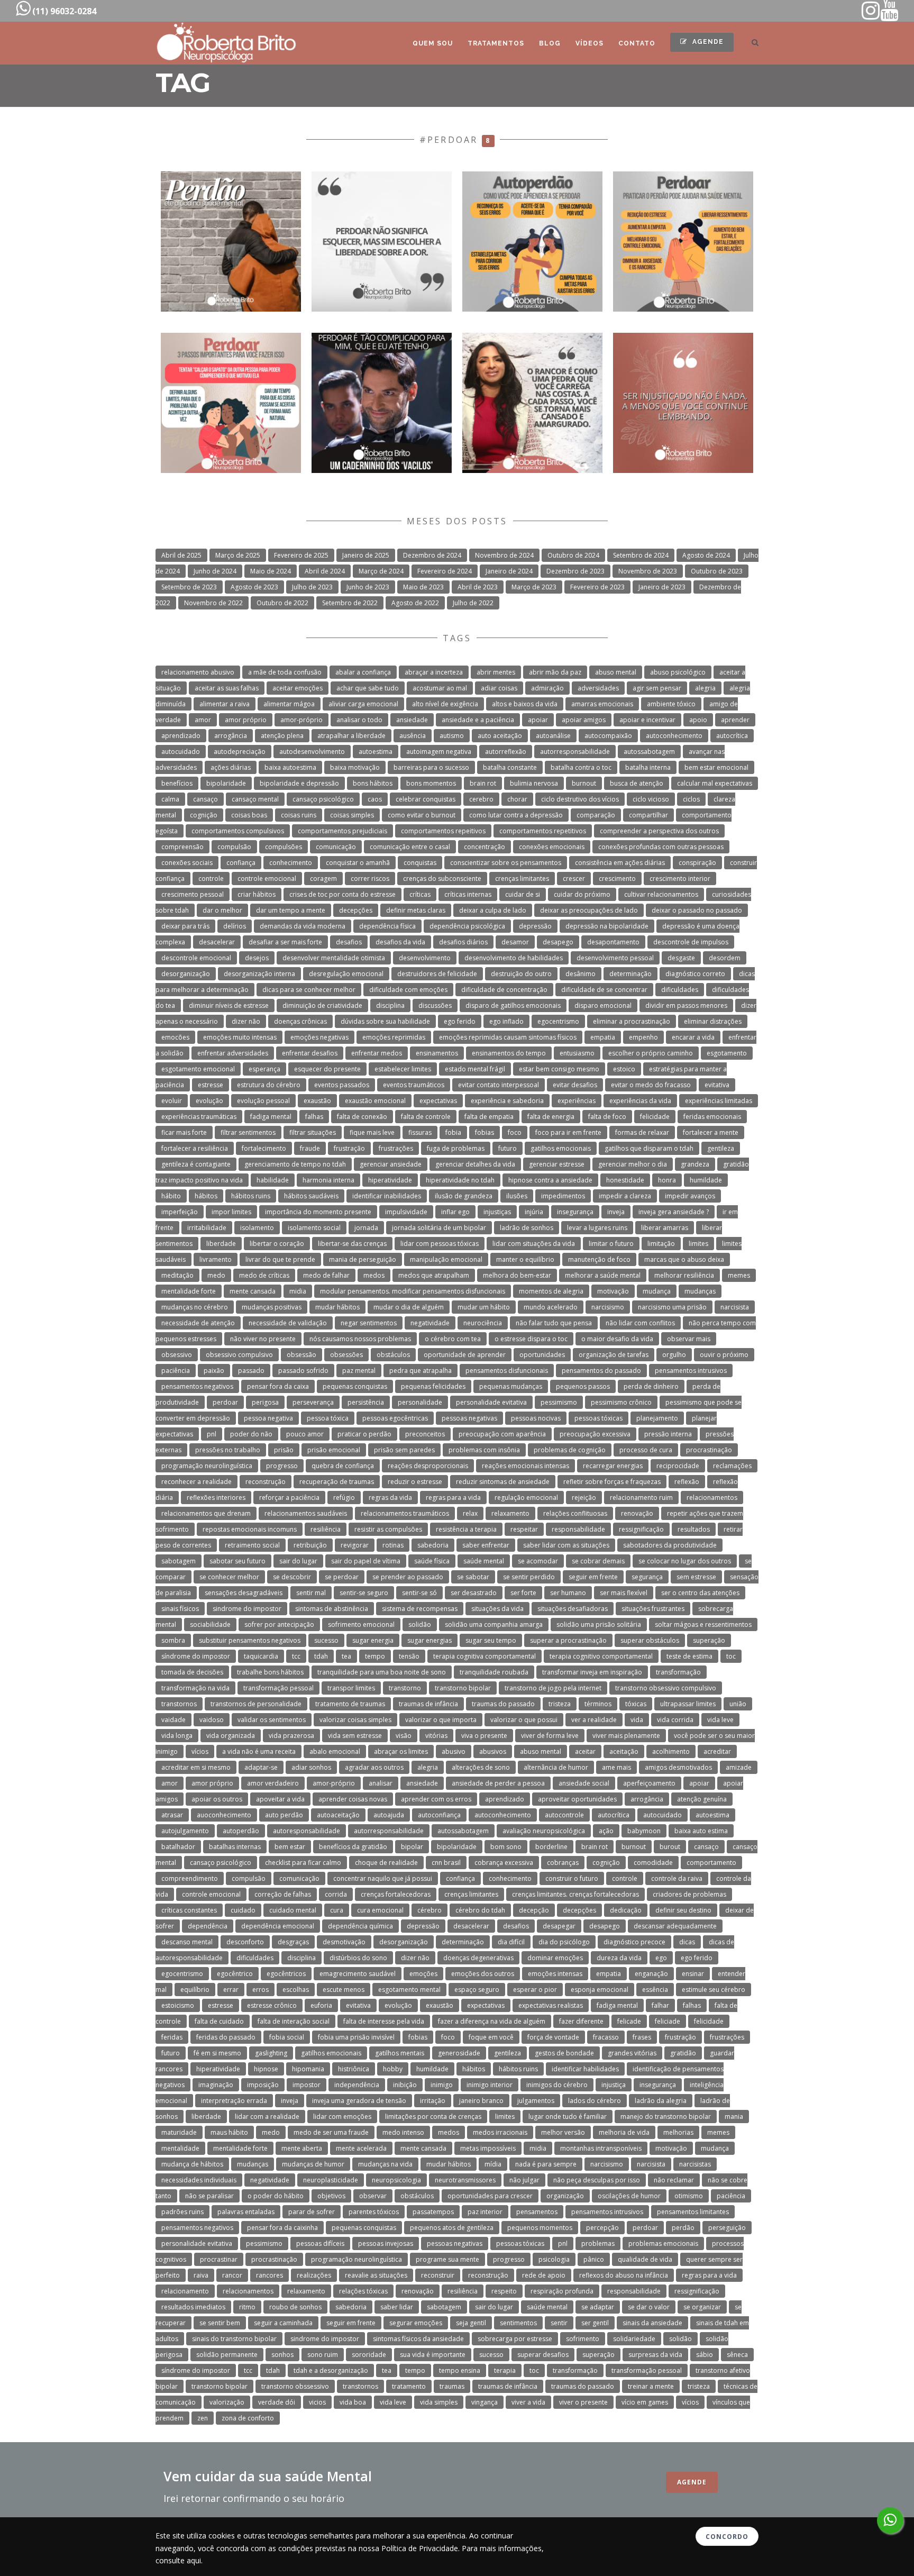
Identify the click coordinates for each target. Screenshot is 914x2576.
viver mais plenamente (626, 1736)
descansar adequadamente (675, 1926)
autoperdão (241, 1831)
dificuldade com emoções (408, 990)
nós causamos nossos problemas (360, 1339)
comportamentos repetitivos (543, 831)
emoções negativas (319, 1037)
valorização (227, 2402)
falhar (660, 2005)
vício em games (645, 2402)
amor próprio (246, 720)
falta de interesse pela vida (384, 2021)
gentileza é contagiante (196, 1164)
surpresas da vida (655, 2355)
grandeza (695, 1164)
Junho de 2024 (215, 571)
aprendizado (181, 736)
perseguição (727, 2228)
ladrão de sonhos (527, 1228)
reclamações (732, 1466)
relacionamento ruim (641, 1498)
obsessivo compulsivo (239, 1355)
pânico (594, 2259)
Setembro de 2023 (189, 587)
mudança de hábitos (192, 2164)
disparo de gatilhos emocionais (513, 1005)
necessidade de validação (288, 1323)
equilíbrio (195, 1990)
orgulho (674, 1355)
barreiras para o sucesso (431, 767)
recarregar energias (613, 1466)
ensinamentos (437, 1053)
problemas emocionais (663, 2243)
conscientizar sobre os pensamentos (506, 863)
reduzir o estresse (415, 1482)
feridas (172, 2037)
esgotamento (727, 1053)
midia (298, 1291)
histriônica (354, 2069)
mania (734, 2117)
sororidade (369, 2355)
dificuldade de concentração (504, 990)
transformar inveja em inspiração (592, 1672)
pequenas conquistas (355, 1386)
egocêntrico (235, 1974)
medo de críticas (264, 1275)
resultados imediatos (193, 2307)
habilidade (273, 1180)
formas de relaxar (642, 1132)
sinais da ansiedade (652, 2323)
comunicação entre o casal (410, 847)
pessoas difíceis (320, 2243)
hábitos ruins (251, 1196)
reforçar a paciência (289, 1498)
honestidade (625, 1180)
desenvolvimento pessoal (615, 958)
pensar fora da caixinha (282, 2228)
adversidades (598, 688)
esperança (264, 1069)
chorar (517, 799)
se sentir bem (220, 2323)
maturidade (179, 2132)
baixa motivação (355, 767)
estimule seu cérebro (714, 1990)
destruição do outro (521, 974)
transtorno (405, 1688)
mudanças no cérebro (195, 1307)
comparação (596, 815)
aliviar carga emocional (363, 704)
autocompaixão (608, 736)
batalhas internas (235, 1847)
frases (642, 2037)
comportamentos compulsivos (238, 831)
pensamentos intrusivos (691, 1371)
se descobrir (292, 1577)
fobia (453, 1132)
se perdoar (342, 1577)
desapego (558, 942)
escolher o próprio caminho (651, 1053)
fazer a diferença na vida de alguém (492, 2021)
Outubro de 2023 (717, 571)
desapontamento (613, 942)
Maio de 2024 (271, 571)
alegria (705, 688)
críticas (420, 894)
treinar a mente (651, 2386)
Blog (550, 43)
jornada (366, 1228)
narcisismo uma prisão (672, 1307)
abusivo (454, 1751)
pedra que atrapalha (421, 1371)
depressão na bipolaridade (607, 926)
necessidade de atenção (198, 1323)
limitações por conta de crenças (433, 2117)
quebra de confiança (343, 1466)
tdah (321, 1656)
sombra (173, 1640)
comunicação (336, 847)
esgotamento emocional (198, 1069)
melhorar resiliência (684, 1275)
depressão (535, 926)
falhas (314, 1117)
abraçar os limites (401, 1751)
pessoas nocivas (536, 1418)
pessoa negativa (268, 1418)
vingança (485, 2402)
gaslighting (271, 2053)
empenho (643, 1037)
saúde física (432, 1561)
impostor (307, 2085)
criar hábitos (257, 894)
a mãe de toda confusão (285, 672)
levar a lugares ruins (597, 1228)
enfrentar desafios (310, 1053)
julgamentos (536, 2101)
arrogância (231, 736)
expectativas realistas (551, 2005)
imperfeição (180, 1212)
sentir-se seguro (364, 1593)
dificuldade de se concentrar (604, 990)
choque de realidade (386, 1863)
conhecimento (291, 863)
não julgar (524, 2180)
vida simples (439, 2402)
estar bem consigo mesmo (559, 1069)
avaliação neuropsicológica (544, 1831)
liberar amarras (665, 1228)
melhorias (678, 2132)
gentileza (721, 1148)
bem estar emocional (716, 767)
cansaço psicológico (323, 799)
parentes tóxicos (374, 2212)
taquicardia (261, 1656)
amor (203, 720)
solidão (420, 1624)
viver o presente (583, 2402)
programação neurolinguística (207, 1466)
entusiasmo (577, 1053)
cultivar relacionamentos (661, 894)
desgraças (293, 1942)
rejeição (584, 1498)
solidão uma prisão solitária (599, 1624)
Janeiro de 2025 (366, 555)
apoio (698, 720)
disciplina (390, 1005)
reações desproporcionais (428, 1466)
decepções (356, 910)
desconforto (245, 1942)
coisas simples (352, 815)
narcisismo (608, 1307)
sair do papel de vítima (366, 1561)
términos (598, 1704)
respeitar (524, 1529)
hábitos (206, 1196)
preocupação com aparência (502, 1434)
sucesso (326, 1640)
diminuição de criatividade (322, 1005)
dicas (687, 1942)
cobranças (563, 1863)
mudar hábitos (337, 1307)
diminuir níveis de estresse (229, 1005)
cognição (204, 815)
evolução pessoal (263, 1101)
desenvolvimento (425, 958)
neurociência (483, 1323)
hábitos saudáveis (311, 1196)
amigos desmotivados (678, 1767)
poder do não (251, 1434)
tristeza (560, 1704)
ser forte (523, 1593)
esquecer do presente (327, 1069)
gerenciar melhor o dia (633, 1164)
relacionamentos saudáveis (306, 1513)
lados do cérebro (595, 2101)
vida (637, 1720)
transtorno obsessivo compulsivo (666, 1688)
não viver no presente (263, 1339)
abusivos (493, 1751)
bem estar (290, 1847)
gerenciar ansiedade (391, 1164)
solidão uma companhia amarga (494, 1624)
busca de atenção (637, 783)
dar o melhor (222, 910)
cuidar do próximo (582, 894)
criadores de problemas (689, 1894)
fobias (485, 1132)
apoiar (538, 720)
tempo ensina (460, 2370)
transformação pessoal (278, 1688)
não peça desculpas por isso (597, 2180)
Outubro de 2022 (282, 603)
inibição (405, 2085)
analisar (381, 1783)
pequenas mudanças (511, 1386)
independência (357, 2085)
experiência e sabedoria (507, 1101)
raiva (201, 2275)
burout (670, 1847)
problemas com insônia (484, 1450)
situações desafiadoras (573, 1609)
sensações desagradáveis (244, 1593)
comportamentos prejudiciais (342, 831)
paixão (214, 1371)
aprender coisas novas (353, 1799)
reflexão (687, 1482)
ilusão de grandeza (464, 1196)
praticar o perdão (364, 1434)
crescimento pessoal (193, 894)
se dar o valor (649, 2307)
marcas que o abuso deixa (684, 1259)
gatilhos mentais (400, 2053)
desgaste (681, 958)
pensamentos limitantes (693, 2212)
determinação (630, 974)
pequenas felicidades (433, 1386)
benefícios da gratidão (353, 1847)
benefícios (177, 783)
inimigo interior (490, 2085)
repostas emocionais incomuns (250, 1529)
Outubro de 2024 (573, 555)
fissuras (420, 1132)
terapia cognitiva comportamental (485, 1656)
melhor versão (563, 2132)
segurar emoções (416, 2323)
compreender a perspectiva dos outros (659, 831)
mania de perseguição (363, 1259)
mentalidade (180, 2148)
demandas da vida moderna (303, 926)
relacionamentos (712, 1498)
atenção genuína (702, 1799)
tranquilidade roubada (494, 1672)
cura (337, 1910)
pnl (212, 1434)
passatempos (433, 2212)
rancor (232, 2275)
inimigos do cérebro (557, 2085)
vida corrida (675, 1720)
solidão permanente (227, 2355)
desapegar (559, 1926)
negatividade (430, 1323)
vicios (317, 2402)
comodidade (653, 1863)
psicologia (554, 2259)
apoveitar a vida (280, 1799)
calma (170, 799)
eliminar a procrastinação (632, 1021)
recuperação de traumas (337, 1482)
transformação (678, 1672)
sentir (559, 2323)
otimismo (689, 2196)
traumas (452, 2386)
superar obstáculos (650, 1640)
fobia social (287, 2037)
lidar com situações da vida (534, 1244)
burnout (584, 783)
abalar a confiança (363, 672)
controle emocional (267, 879)
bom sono (506, 1847)
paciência (176, 1371)
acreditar (717, 1751)
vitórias (436, 1736)
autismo (452, 736)
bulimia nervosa (534, 783)
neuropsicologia (396, 2180)
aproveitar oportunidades (577, 1799)
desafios (349, 942)
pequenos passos (583, 1386)
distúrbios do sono (358, 1958)
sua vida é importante (433, 2355)
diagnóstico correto (695, 974)
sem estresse (696, 1577)
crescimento (617, 879)
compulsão (234, 847)
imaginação (216, 2085)
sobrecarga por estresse (515, 2339)
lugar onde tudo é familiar (568, 2117)
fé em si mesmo (217, 2053)
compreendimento (190, 1878)
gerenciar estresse (557, 1164)
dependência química (360, 1926)
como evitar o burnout (422, 815)
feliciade (668, 2021)
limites (698, 1244)
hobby (393, 2069)
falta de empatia (489, 1117)
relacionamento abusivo (198, 672)
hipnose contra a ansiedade (550, 1180)
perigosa (265, 1402)
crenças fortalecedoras (396, 1894)
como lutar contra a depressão (516, 815)
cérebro (429, 1910)
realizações (314, 2275)
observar (373, 2196)
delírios (235, 926)
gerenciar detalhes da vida (475, 1164)
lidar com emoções (342, 2117)
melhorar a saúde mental (603, 1275)
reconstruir (438, 2275)
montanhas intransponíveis (601, 2148)
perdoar (225, 1402)
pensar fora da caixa (278, 1386)
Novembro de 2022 (213, 603)
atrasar (172, 1815)
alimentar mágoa (289, 704)
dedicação (626, 1910)
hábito (171, 1196)
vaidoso (212, 1720)
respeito (504, 2291)
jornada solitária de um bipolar (439, 1228)
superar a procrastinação (568, 1640)
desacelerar (217, 942)
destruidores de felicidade (437, 974)
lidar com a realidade (267, 2117)
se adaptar (598, 2307)
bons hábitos (373, 783)
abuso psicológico (678, 672)
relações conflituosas (575, 1513)
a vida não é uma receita (259, 1751)
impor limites (231, 1212)
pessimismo (559, 1402)
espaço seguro (477, 1990)
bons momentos (431, 783)
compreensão (182, 847)
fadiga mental (271, 1117)
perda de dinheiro (651, 1386)
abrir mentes (496, 672)
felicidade (655, 1117)
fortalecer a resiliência (195, 1148)
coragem (323, 879)
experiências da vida (640, 1101)
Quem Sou (433, 43)
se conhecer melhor (229, 1577)
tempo (375, 1656)
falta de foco (607, 1117)
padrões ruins (182, 2212)
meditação (177, 1275)
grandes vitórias (632, 2053)
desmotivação (344, 1942)
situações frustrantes (653, 1609)
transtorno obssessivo (295, 2386)
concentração (485, 847)
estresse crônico (272, 2005)
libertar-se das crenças (352, 1244)
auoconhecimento (224, 1815)
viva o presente (484, 1736)
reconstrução (266, 1482)
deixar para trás (185, 926)
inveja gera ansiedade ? (674, 1212)
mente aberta (302, 2148)
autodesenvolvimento (312, 752)
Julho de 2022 (473, 603)
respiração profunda (562, 2291)
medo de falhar (326, 1275)
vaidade (173, 1720)
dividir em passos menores (686, 1005)
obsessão (301, 1355)
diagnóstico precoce (634, 1942)
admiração (547, 688)
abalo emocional (335, 1751)
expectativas (438, 1101)
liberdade (221, 1244)
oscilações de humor (629, 2196)
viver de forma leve (550, 1736)
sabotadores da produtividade (670, 1545)
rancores (269, 2275)
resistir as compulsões (388, 1529)
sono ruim (323, 2355)
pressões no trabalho (228, 1450)
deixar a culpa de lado (493, 910)
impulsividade (406, 1212)
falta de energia (551, 1117)
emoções (423, 1974)
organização (565, 2196)
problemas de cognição (570, 1450)
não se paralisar (209, 2196)
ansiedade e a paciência (478, 720)
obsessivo (177, 1355)
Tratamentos (496, 43)
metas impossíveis (488, 2148)
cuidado (243, 1910)
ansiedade (412, 720)
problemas (598, 2243)
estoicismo (178, 2005)
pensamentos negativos (197, 1386)
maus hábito (229, 2132)
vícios (200, 1751)
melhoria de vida (624, 2132)
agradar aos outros (374, 1767)
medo (216, 1275)
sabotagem (179, 1561)
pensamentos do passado (601, 1371)
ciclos (691, 799)
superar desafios (543, 2355)
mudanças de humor (313, 2164)
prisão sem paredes (404, 1450)
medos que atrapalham (434, 1275)
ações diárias (231, 767)
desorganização (186, 974)
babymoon (644, 1831)
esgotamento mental (409, 1990)
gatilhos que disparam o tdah (649, 1148)
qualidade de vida (645, 2259)
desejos (257, 958)
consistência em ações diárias (620, 863)
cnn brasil (446, 1863)
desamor (515, 942)
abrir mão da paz (555, 672)
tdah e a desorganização (331, 2370)
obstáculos (393, 1355)
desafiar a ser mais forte (285, 942)
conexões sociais (187, 863)
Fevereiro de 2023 (597, 587)
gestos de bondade (564, 2053)
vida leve (720, 1720)
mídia (493, 2164)
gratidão (683, 2053)
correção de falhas (283, 1894)
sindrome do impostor (247, 1609)
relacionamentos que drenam (206, 1513)
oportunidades (542, 1355)
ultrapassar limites (688, 1704)
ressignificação (641, 1529)
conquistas (420, 863)
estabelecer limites (403, 1069)
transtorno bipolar (463, 1688)
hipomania (308, 2069)
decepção (534, 1910)
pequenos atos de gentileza (452, 2228)
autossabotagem (649, 752)
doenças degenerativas (478, 1958)
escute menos (344, 1990)
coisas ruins (299, 815)
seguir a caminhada (283, 2323)
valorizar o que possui (524, 1720)
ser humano (568, 1593)
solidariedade (634, 2339)
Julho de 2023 (312, 587)
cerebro (481, 799)
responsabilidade (578, 1529)
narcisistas (695, 2164)
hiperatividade (390, 1180)
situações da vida (497, 1609)
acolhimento (671, 1751)
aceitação (624, 1751)
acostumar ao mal (440, 688)
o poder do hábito (276, 2196)
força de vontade (553, 2037)
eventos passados (342, 1085)
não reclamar (674, 2180)
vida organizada (231, 1736)
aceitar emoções (298, 688)
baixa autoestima (290, 767)
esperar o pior (535, 1990)
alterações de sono (481, 1767)
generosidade (459, 2053)
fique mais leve (372, 1132)
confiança (241, 863)
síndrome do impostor (196, 1656)
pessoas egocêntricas (395, 1418)
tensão (409, 1656)
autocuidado (181, 752)
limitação (661, 1244)
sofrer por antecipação (279, 1624)
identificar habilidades (585, 2069)
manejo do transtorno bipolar (666, 2117)
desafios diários (463, 942)
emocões (175, 1037)
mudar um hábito (484, 1307)
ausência (413, 736)
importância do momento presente (318, 1212)
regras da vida (390, 1498)
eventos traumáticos (414, 1085)
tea (346, 1656)
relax (470, 1513)
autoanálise (553, 736)
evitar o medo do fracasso (651, 1085)
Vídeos (589, 43)
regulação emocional (526, 1498)
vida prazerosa (291, 1736)
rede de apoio (544, 2275)
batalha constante (510, 767)
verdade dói (277, 2402)
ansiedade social (584, 1783)
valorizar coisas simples (355, 1720)
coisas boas (249, 815)
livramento (216, 1259)
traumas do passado (503, 1704)
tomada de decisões (192, 1672)
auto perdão (284, 1815)
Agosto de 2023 (254, 587)
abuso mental (616, 672)
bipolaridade (226, 783)
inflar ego (455, 1212)
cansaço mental (255, 799)
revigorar (355, 1545)
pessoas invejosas (386, 2243)
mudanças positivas (272, 1307)
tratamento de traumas (350, 1704)
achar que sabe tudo (368, 688)
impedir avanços (690, 1196)
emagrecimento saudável (358, 1974)
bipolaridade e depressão (299, 783)
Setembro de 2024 (641, 555)
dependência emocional (278, 1926)
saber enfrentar (486, 1545)
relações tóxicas (363, 2291)
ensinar (693, 1974)
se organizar (702, 2307)
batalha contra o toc (581, 767)
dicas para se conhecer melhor (309, 990)
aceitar (585, 1751)
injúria (534, 1212)
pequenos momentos (540, 2228)
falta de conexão (362, 1117)
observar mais (689, 1339)
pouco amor (305, 1434)
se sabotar (473, 1577)
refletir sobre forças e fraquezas (612, 1482)
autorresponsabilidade (575, 752)
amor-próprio (301, 720)
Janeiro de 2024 (509, 571)
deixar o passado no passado (697, 910)
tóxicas (636, 1704)
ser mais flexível (624, 1593)
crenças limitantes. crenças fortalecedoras (575, 1894)
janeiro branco (481, 2101)
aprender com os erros (436, 1799)
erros (261, 1990)
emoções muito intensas (240, 1037)
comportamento (711, 1863)
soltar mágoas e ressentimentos (703, 1624)
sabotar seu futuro (237, 1561)
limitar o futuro (611, 1244)
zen (203, 2418)
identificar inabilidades (387, 1196)
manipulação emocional (446, 1259)
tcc (296, 1656)
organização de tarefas (614, 1355)
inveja (616, 1212)
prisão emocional (334, 1450)
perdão (683, 2228)
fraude (310, 1148)
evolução (209, 1101)
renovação (637, 1513)
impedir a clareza (625, 1196)
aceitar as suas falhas (227, 688)
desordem (725, 958)
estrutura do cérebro (269, 1085)
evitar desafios (575, 1085)
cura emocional (380, 1910)
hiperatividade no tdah (460, 1180)
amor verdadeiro (273, 1783)
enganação (651, 1974)
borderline (551, 1847)
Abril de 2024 (325, 571)
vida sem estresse (355, 1736)
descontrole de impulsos (691, 942)
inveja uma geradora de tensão (359, 2101)
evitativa (717, 1085)
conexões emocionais (552, 847)
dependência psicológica (467, 926)
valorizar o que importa (441, 1720)
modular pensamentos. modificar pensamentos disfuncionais (413, 1291)
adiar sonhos (311, 1767)
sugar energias (429, 1640)
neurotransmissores (465, 2180)
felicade (629, 2021)
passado (251, 1371)
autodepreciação (240, 752)
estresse (211, 1085)
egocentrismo (558, 1021)
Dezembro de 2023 (575, 571)
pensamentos (537, 2212)
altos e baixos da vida (525, 704)
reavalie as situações (376, 2275)
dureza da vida (619, 1958)
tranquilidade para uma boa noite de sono (382, 1672)
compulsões (284, 847)
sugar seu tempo (491, 1640)
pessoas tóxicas (598, 1418)
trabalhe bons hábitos (270, 1672)
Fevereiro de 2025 (301, 555)
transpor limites (351, 1688)
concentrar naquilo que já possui (383, 1878)
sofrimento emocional (361, 1624)
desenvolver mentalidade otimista (334, 958)
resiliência (326, 1529)
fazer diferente (581, 2021)
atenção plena (282, 736)
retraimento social (252, 1545)
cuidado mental (293, 1910)
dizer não (246, 1021)
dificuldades (680, 990)
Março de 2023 (534, 587)
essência (655, 1990)
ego (661, 1958)
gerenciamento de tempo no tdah (295, 1164)
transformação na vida (195, 1688)
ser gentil (595, 2323)
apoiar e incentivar (647, 720)
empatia (603, 1037)
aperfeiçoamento (649, 1783)
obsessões (346, 1355)
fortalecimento (264, 1148)
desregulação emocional (346, 974)
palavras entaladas (246, 2212)
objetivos (331, 2196)
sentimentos (518, 2323)
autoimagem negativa (439, 752)
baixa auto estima (701, 1831)
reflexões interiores (216, 1498)
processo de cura (646, 1450)
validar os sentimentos (272, 1720)
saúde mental (484, 1561)
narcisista (735, 1307)
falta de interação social (294, 2021)
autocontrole (564, 1815)
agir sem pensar (657, 688)
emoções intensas (555, 1974)
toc (731, 1656)
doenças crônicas (300, 1021)
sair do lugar (298, 1561)
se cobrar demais (598, 1561)
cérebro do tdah (480, 1910)
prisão (284, 1450)
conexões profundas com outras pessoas (661, 847)
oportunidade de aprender (465, 1355)
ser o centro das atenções (700, 1593)
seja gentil (471, 2323)
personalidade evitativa (491, 1402)
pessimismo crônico (621, 1402)
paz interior (485, 2212)
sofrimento (583, 2339)
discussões (435, 1005)
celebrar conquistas (426, 799)
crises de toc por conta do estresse (342, 894)
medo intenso (403, 2132)
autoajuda (389, 1815)
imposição (263, 2085)
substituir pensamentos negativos (250, 1640)
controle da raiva (677, 1878)
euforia (321, 2005)
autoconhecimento (674, 736)
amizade (739, 1767)
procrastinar (219, 2259)
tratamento (409, 2386)
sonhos (282, 2355)
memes (739, 1275)
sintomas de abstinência (332, 1609)
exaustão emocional (375, 1101)
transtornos (179, 1704)
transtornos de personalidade (256, 1704)
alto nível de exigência (445, 704)
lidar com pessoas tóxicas (440, 1244)
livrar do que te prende (280, 1259)
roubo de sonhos (295, 2307)
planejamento (657, 1418)
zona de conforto (248, 2418)
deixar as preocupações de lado (589, 910)
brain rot (483, 783)
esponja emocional (600, 1990)
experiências (577, 1101)
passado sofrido (303, 1371)
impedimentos (563, 1196)
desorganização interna (259, 974)
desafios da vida (400, 942)
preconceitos (425, 1434)
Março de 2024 (381, 571)
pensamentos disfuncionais (507, 1371)
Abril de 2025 (181, 555)
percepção (602, 2228)
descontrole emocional (196, 958)
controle (211, 879)
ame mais (616, 1767)
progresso (282, 1466)
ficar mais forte (184, 1132)
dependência (208, 1926)
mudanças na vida (385, 2164)
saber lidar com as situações (566, 1545)
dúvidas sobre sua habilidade (385, 1021)
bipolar (412, 1847)
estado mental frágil (475, 1069)
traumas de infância (428, 1704)
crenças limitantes (522, 879)
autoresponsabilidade (307, 1831)
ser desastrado (474, 1593)
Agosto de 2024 (706, 555)
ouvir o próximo (724, 1355)
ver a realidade (594, 1720)
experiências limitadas (719, 1101)
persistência (366, 1402)
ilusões (517, 1196)
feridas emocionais (712, 1117)
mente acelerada (361, 2148)
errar (231, 1990)
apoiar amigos (584, 720)
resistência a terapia (466, 1529)
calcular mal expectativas (715, 783)
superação (709, 1640)
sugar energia (373, 1640)
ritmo (247, 2307)
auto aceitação (500, 736)
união (738, 1704)
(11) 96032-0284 (63, 11)
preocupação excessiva (595, 1434)
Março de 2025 (238, 555)
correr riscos (370, 879)
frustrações (396, 1148)
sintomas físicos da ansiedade (418, 2339)
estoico (624, 1069)
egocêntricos (286, 1974)
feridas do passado (226, 2037)
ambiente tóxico (671, 704)
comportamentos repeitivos (443, 831)
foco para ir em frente (568, 1132)
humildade (706, 1180)
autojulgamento (185, 1831)
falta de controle (426, 1117)
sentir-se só (419, 1593)
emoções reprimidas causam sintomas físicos (508, 1037)
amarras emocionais (602, 704)
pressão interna (668, 1434)
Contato (637, 43)
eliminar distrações (713, 1021)
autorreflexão (506, 752)
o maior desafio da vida (617, 1339)
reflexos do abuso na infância (624, 2275)
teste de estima (689, 1656)
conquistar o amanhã (358, 863)
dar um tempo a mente (291, 910)
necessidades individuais (199, 2180)
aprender (735, 720)
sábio (705, 2355)
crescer (574, 879)
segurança (647, 1577)
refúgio (344, 1498)
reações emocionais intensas (525, 1466)
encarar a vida (693, 1037)
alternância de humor (556, 1767)
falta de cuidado (219, 2021)
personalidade (420, 1402)
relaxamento (510, 1513)
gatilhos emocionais (561, 1148)
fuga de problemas (456, 1148)
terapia (505, 2370)
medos (374, 1275)
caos (375, 799)
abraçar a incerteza (434, 672)
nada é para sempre (546, 2164)
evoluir (172, 1101)
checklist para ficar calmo (303, 1863)
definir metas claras (416, 910)
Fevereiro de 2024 (445, 571)
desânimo (581, 974)
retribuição (310, 1545)
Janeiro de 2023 (662, 587)
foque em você (491, 2037)
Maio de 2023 (423, 587)
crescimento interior (680, 879)
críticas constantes (189, 1910)
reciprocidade (678, 1466)
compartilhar (648, 815)
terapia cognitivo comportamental (601, 1656)
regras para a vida (453, 1498)
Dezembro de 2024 (432, 555)
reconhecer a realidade (196, 1482)
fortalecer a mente (711, 1132)
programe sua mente (447, 2259)
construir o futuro (572, 1878)
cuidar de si (523, 894)
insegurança (575, 1212)
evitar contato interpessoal (499, 1085)
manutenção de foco (599, 1259)
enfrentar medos (377, 1053)
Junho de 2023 (368, 587)
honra (667, 1180)
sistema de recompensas (420, 1609)
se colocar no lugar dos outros (685, 1561)
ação (606, 1831)
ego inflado (506, 1021)
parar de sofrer (312, 2212)
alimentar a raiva (225, 704)
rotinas (393, 1545)
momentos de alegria (551, 1291)
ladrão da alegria (661, 2101)
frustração (349, 1148)
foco (515, 1132)
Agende (707, 42)
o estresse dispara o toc (531, 1339)
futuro (508, 1148)
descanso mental (187, 1942)
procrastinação (709, 1450)
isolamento (257, 1228)
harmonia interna (328, 1180)
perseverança (313, 1402)
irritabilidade (207, 1228)
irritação (433, 2101)
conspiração (697, 863)
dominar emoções (555, 1958)
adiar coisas (499, 688)
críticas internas (468, 894)
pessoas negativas (469, 1418)
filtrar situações (313, 1132)
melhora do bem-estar (517, 1275)
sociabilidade (210, 1624)
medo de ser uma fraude (331, 2132)
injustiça (614, 2085)
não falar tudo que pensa (554, 1323)
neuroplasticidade (331, 2180)
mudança (657, 1291)
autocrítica (732, 736)
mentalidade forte (189, 1291)
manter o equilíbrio (525, 1259)
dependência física (387, 926)
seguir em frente (593, 1577)
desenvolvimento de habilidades (514, 958)
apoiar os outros (217, 1799)
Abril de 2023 (478, 587)
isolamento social (314, 1228)
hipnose (266, 2069)
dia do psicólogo (564, 1942)
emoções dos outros (483, 1974)
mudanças (700, 1291)
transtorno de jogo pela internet (553, 1688)
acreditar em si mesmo (196, 1767)
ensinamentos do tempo (509, 1053)
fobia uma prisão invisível (356, 2037)
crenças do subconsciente (442, 879)
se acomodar (538, 1561)
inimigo (442, 2085)
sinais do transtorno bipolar (234, 2339)
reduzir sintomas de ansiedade (503, 1482)
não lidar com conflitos (640, 1323)
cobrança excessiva (504, 1863)
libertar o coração (277, 1244)
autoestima (376, 752)
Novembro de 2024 (504, 555)
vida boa (353, 2402)
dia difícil (511, 1942)
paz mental (359, 1371)
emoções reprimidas (394, 1037)
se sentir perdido (529, 1577)
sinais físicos (180, 1609)
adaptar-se (261, 1767)
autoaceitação (338, 1815)
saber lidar (397, 2307)
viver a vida (528, 2402)
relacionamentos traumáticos (405, 1513)
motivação (613, 1291)
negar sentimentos (369, 1323)
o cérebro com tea (453, 1339)
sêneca (737, 2355)
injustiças (497, 1212)
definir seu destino (683, 1910)
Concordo (727, 2537)
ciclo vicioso (651, 799)
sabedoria (433, 1545)
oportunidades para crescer (490, 2196)
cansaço (205, 799)
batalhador (178, 1847)
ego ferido (460, 1021)
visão (404, 1736)
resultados (694, 1529)
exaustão (317, 1101)
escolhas (296, 1990)
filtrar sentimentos (248, 1132)
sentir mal (311, 1593)
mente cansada (253, 1291)
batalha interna (648, 767)
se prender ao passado (408, 1577)
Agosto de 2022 (415, 603)
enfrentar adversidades (233, 1053)
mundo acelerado (551, 1307)
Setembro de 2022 (350, 603)
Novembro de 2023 (648, 571)
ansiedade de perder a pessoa (498, 1783)
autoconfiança (439, 1815)
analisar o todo (359, 720)
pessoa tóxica (328, 1418)
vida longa (177, 1736)
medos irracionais (500, 2132)
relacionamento (185, 2291)
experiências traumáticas (199, 1117)
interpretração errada (234, 2101)
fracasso (606, 2037)
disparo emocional (603, 1005)
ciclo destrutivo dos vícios (580, 799)
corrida (336, 1894)
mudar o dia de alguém (409, 1307)
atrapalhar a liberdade (351, 736)
